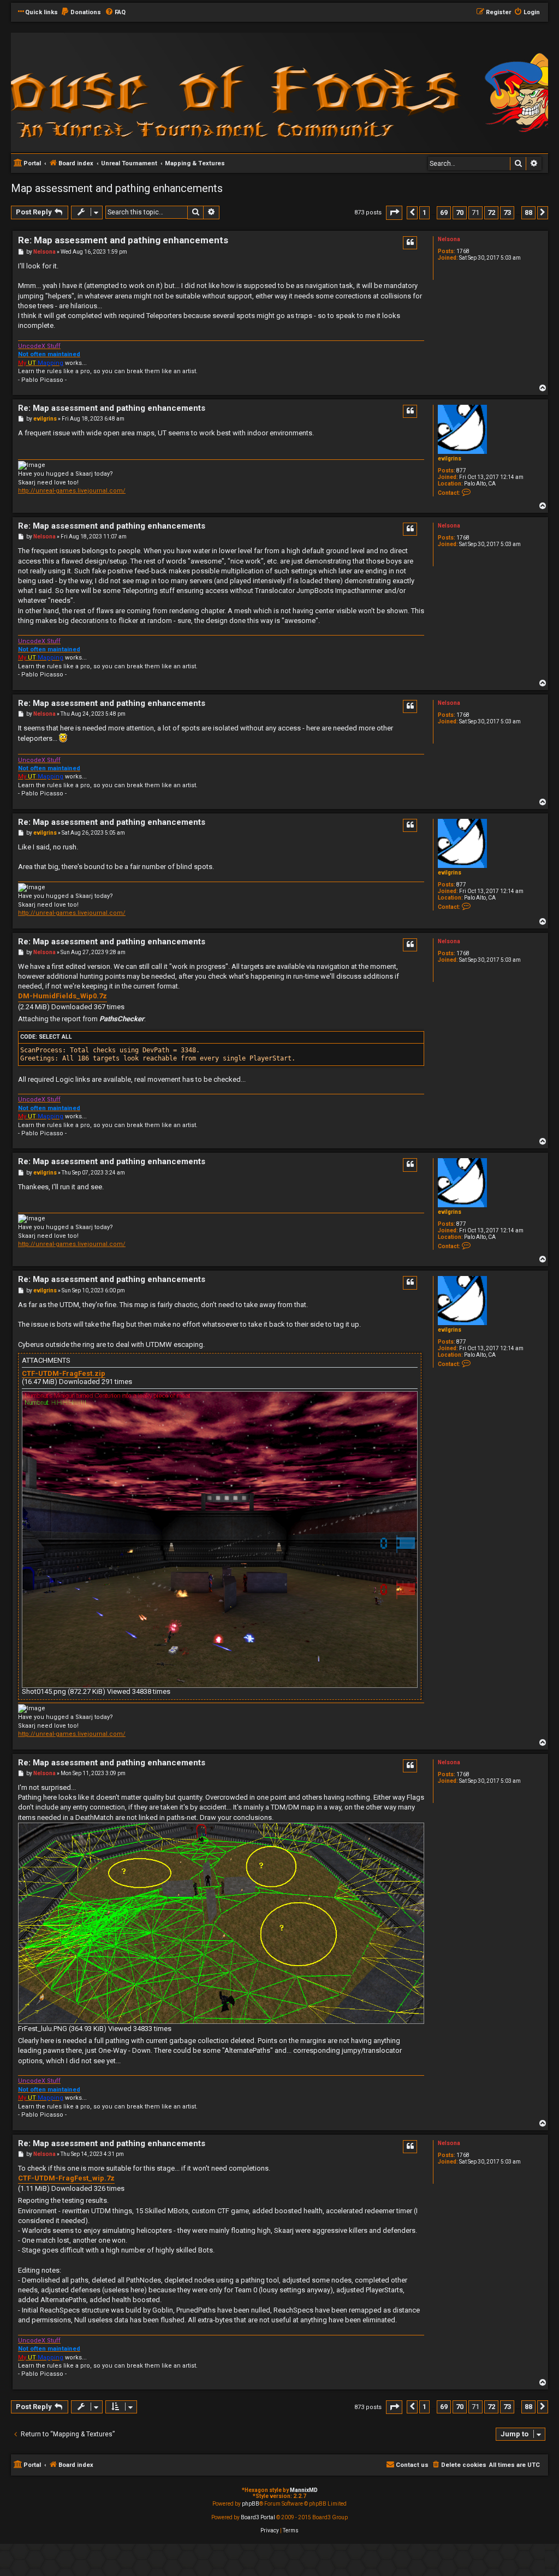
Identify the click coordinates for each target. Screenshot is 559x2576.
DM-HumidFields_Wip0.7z (63, 996)
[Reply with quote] (410, 243)
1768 (463, 251)
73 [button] (507, 212)
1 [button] (424, 212)
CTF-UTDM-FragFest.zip (64, 1374)
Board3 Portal (258, 2517)
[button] (394, 212)
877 (461, 471)
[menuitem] (81, 13)
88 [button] (528, 212)
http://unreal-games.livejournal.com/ (72, 491)
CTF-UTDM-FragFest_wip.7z (66, 2178)
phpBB (251, 2504)
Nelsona (449, 239)
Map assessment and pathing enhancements (117, 188)
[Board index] (158, 92)
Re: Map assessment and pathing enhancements (123, 240)
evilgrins (450, 459)
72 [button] (491, 212)
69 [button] (444, 212)
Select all (55, 1037)
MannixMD (304, 2490)
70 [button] (460, 212)
